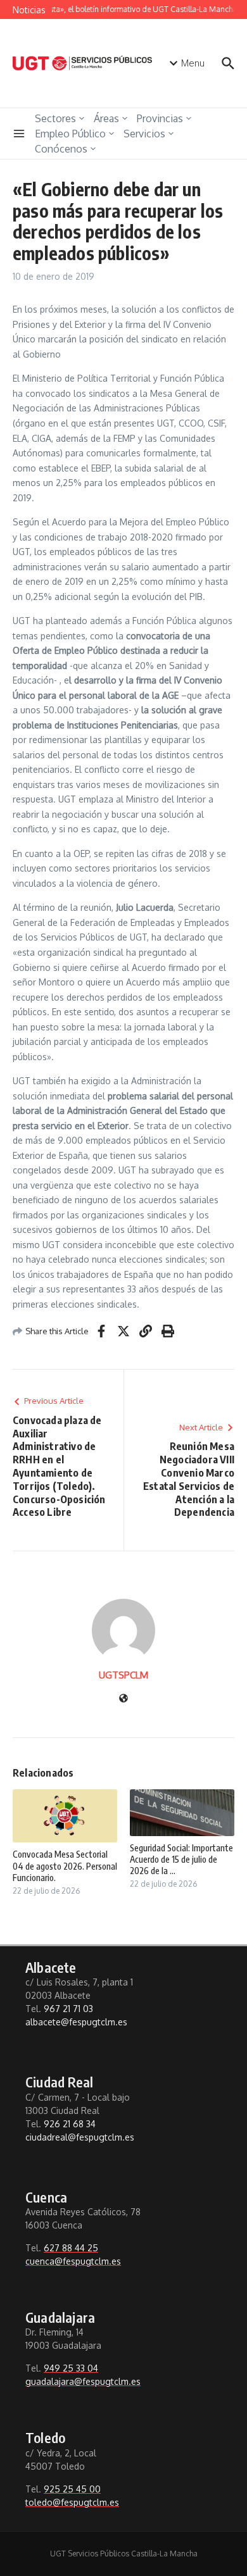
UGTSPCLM (123, 1675)
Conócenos (61, 149)
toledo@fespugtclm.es (72, 2502)
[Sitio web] (123, 1699)
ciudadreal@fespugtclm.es (80, 2137)
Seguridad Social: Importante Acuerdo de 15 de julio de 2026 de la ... (181, 1859)
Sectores (55, 118)
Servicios (144, 134)
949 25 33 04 (71, 2368)
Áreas (106, 118)
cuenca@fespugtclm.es (73, 2261)
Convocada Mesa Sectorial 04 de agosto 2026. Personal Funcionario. (65, 1866)
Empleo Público (70, 134)
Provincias (160, 118)
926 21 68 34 (70, 2124)
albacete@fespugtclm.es (76, 2022)
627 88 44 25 (71, 2248)
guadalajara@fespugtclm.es (83, 2381)
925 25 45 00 (72, 2489)
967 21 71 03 (68, 2009)
